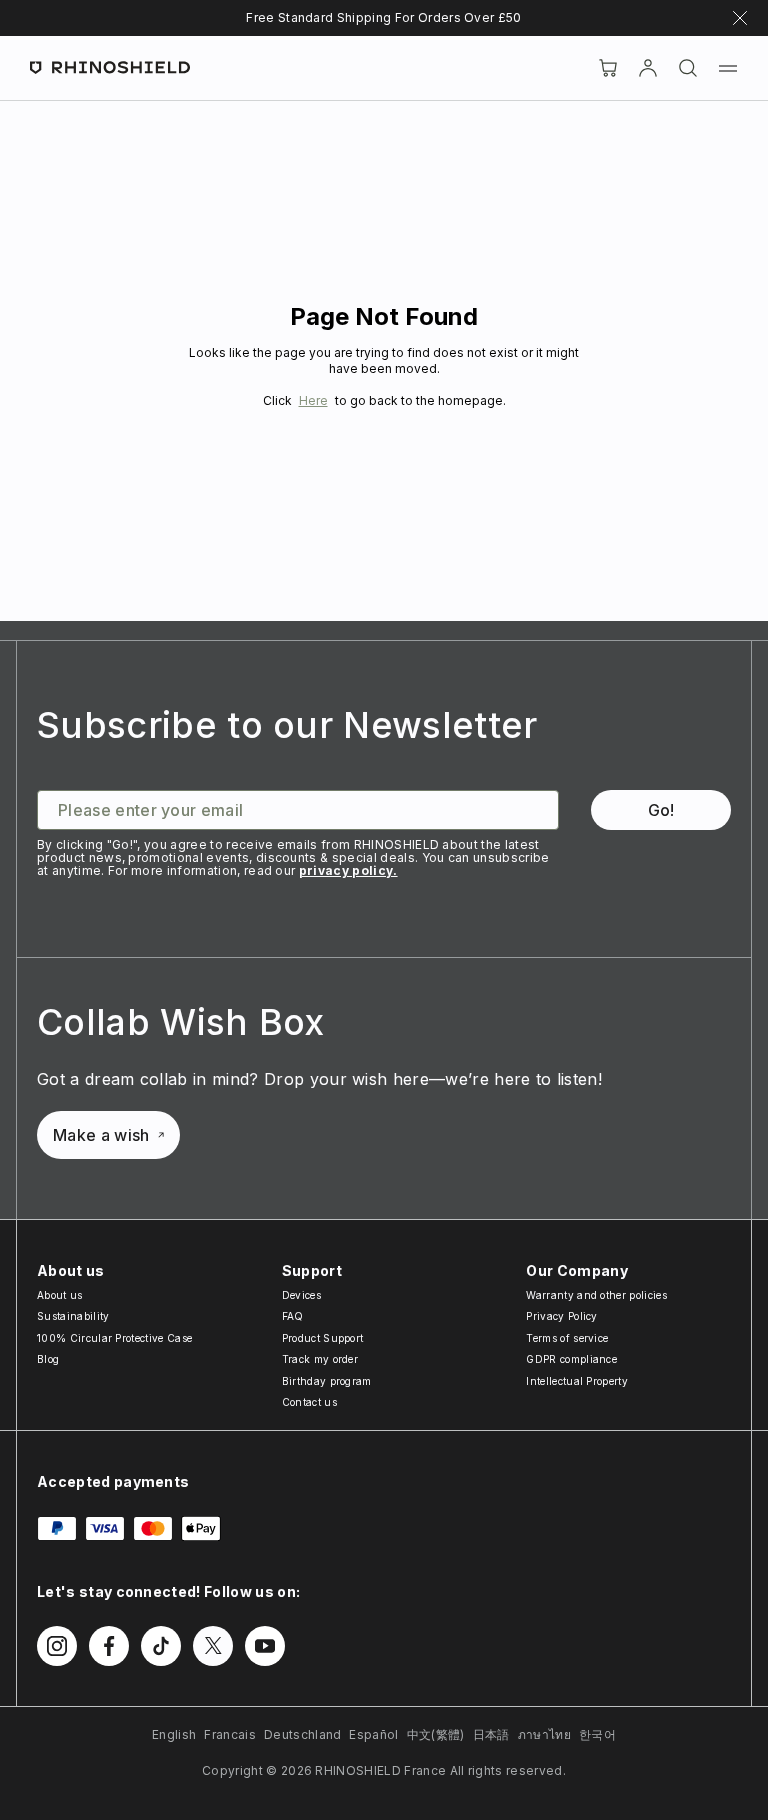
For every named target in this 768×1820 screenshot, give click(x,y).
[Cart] (608, 68)
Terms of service (567, 1338)
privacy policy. (348, 870)
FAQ (293, 1316)
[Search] (688, 68)
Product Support (323, 1338)
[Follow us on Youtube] (265, 1646)
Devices (301, 1295)
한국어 (597, 1734)
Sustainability (73, 1316)
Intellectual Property (577, 1381)
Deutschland (303, 1734)
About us (60, 1295)
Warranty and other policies (596, 1295)
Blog (48, 1359)
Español (373, 1734)
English (174, 1734)
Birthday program (327, 1381)
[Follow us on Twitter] (213, 1646)
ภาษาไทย (544, 1734)
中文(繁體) (436, 1734)
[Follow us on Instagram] (57, 1646)
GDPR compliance (571, 1359)
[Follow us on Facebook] (109, 1646)
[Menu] (728, 68)
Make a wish (101, 1135)
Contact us (309, 1402)
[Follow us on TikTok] (161, 1646)
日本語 (491, 1734)
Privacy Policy (561, 1316)
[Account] (648, 68)
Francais (230, 1734)
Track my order (320, 1359)
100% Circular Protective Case (114, 1338)
